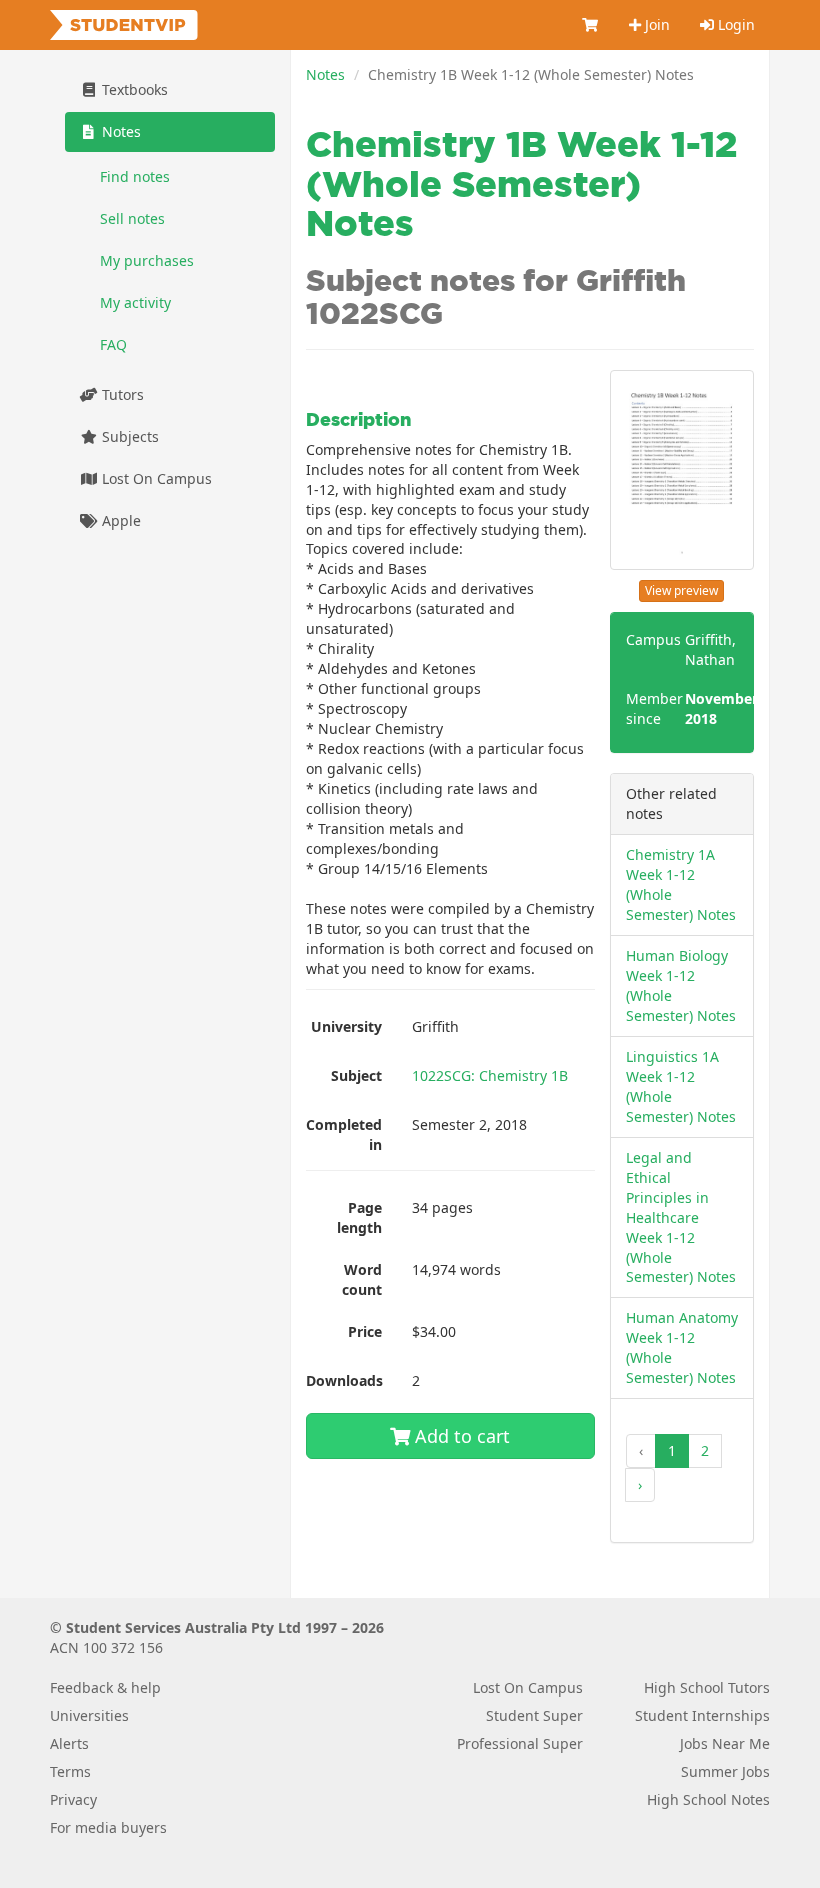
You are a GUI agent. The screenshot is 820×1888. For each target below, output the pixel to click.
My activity (135, 302)
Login (734, 24)
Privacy (73, 1799)
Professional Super (520, 1743)
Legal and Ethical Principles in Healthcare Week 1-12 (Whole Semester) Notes (681, 1217)
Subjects (128, 436)
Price (365, 1331)
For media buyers (108, 1827)
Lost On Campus (155, 478)
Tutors (121, 394)
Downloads (344, 1380)
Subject (356, 1075)
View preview (681, 590)
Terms (70, 1771)
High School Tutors (707, 1687)
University (346, 1026)
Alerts (69, 1743)
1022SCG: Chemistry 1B (490, 1075)
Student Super (534, 1715)
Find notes (135, 176)
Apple (119, 520)
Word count (362, 1279)
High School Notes (708, 1799)
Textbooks (133, 89)
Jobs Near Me (725, 1743)
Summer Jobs (725, 1771)
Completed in (344, 1134)
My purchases (147, 260)
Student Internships (702, 1715)
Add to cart (460, 1436)
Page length (359, 1217)
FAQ (113, 344)
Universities (89, 1715)
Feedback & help (105, 1687)
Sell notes (132, 218)
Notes (325, 74)
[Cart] (591, 25)
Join (655, 24)
